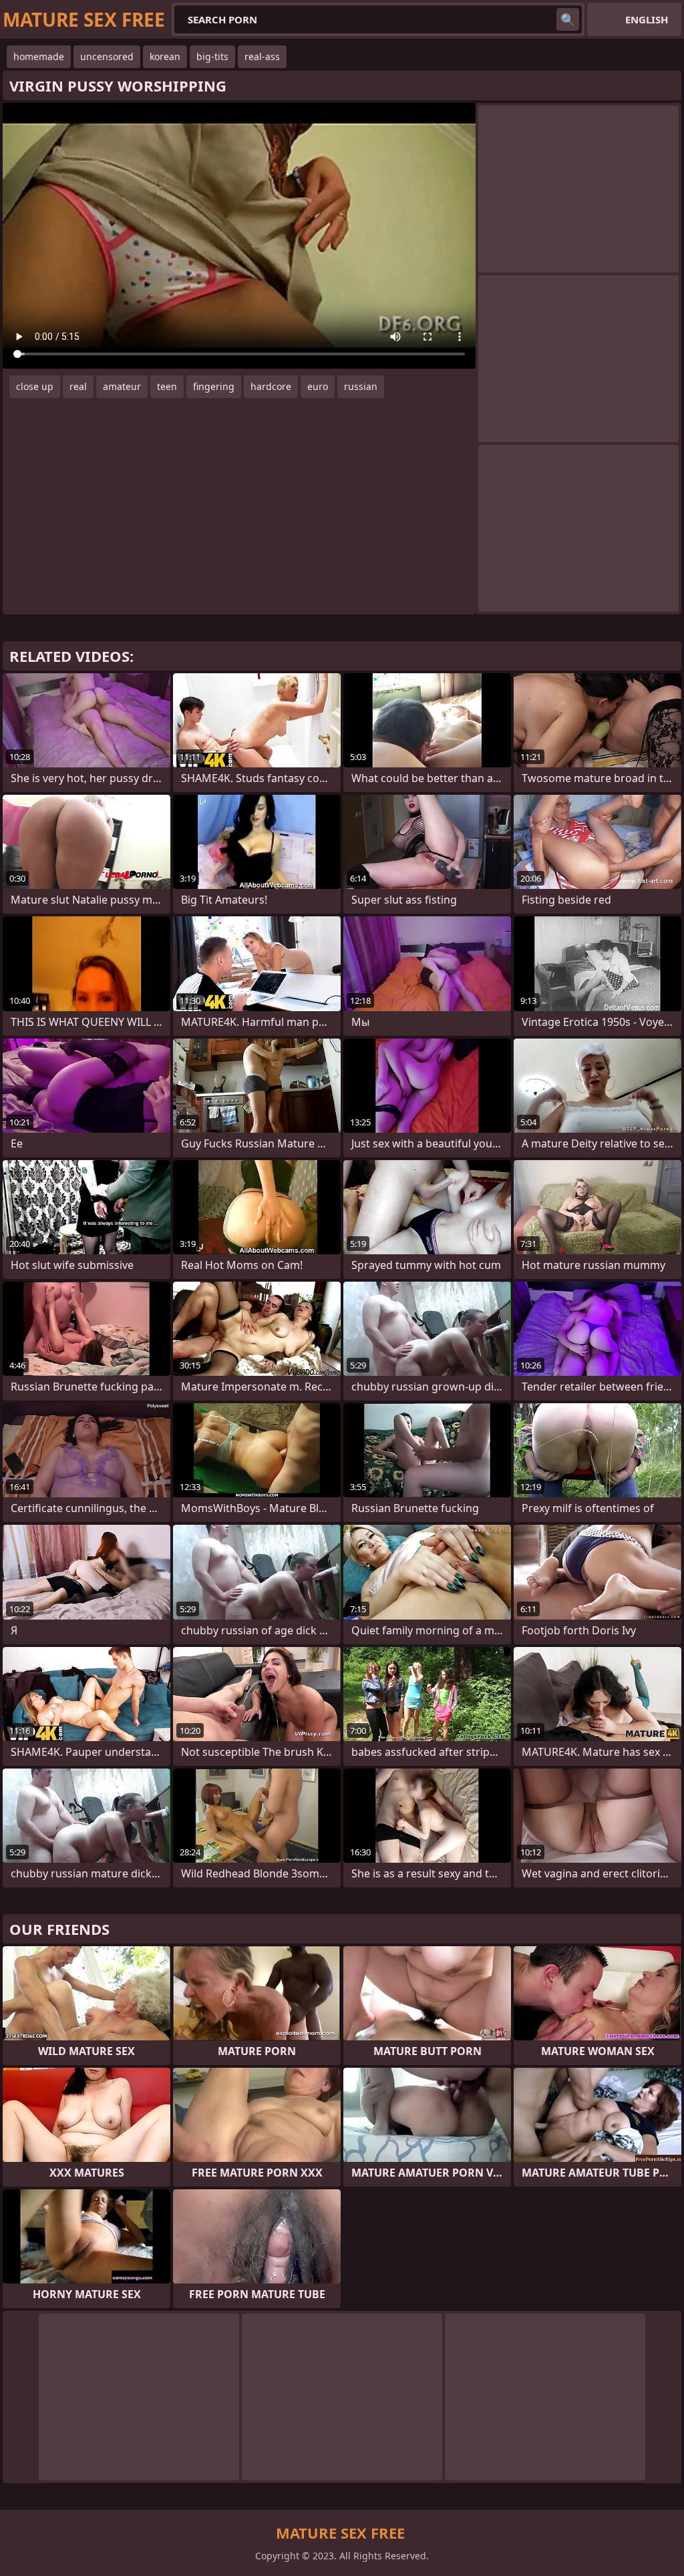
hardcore (271, 386)
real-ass (262, 56)
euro (318, 386)
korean (165, 56)
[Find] (568, 19)
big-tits (212, 56)
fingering (214, 386)
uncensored (107, 56)
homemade (39, 56)
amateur (122, 386)
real (78, 386)
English (647, 19)
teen (167, 386)
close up (35, 386)
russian (361, 386)
